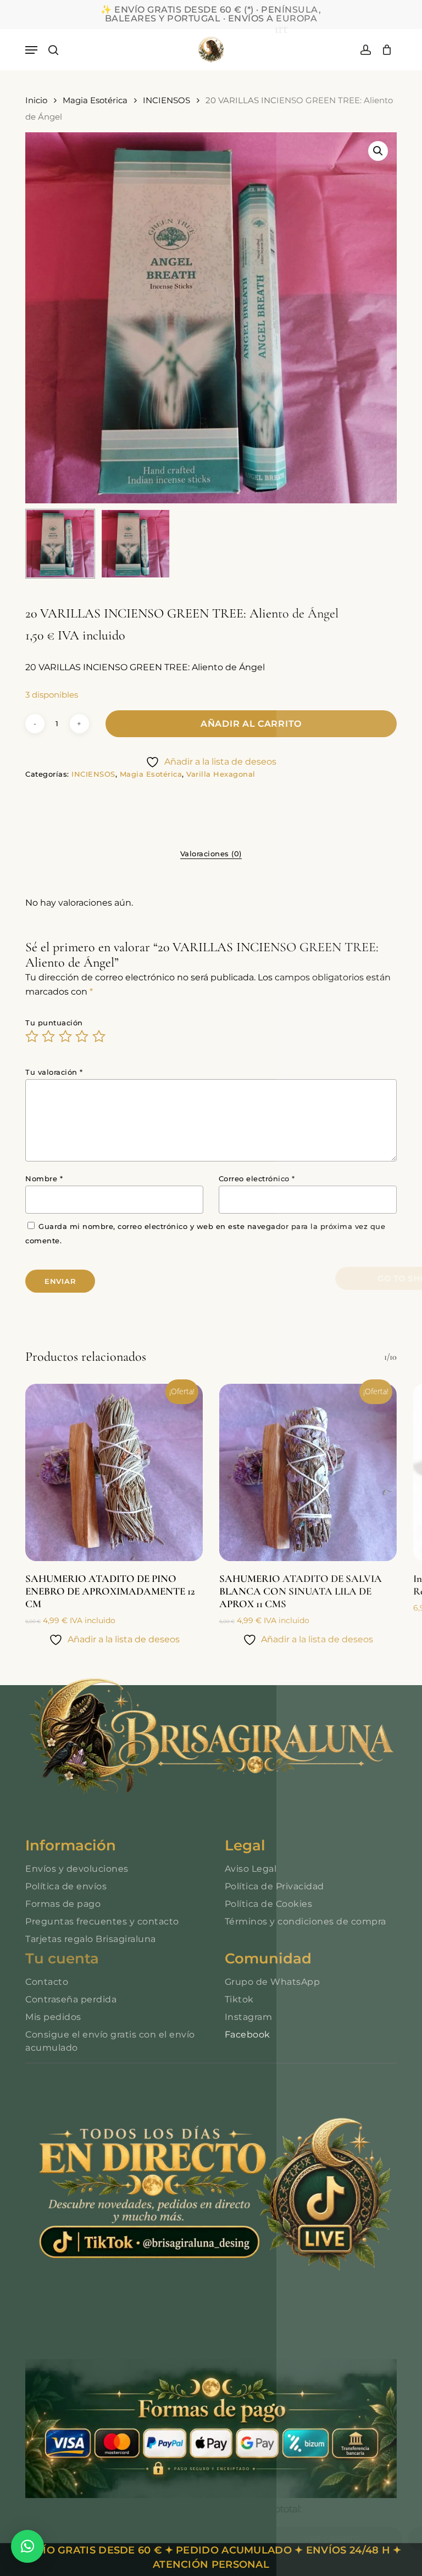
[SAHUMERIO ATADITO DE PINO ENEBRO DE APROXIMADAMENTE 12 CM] (114, 1472)
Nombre (44, 1178)
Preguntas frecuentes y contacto (102, 1921)
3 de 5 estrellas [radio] (66, 1036)
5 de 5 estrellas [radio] (99, 1036)
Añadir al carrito (251, 724)
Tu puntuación (54, 1023)
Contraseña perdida (71, 1999)
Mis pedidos (53, 2017)
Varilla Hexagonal (221, 774)
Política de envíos (66, 1886)
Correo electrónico (257, 1178)
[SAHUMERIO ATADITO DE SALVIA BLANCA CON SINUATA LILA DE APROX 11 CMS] (308, 1472)
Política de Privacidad (274, 1886)
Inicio (36, 100)
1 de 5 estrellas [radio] (32, 1036)
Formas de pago (63, 1904)
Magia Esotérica (95, 100)
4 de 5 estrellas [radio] (82, 1036)
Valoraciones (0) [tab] (211, 854)
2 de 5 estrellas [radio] (49, 1036)
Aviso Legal (251, 1869)
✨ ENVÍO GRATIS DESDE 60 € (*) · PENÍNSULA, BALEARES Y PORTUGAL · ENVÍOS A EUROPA (211, 14)
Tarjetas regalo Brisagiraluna (91, 1939)
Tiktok (239, 1999)
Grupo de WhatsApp (273, 1982)
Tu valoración (54, 1072)
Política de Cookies (269, 1904)
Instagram (249, 2017)
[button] (31, 50)
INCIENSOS (166, 100)
